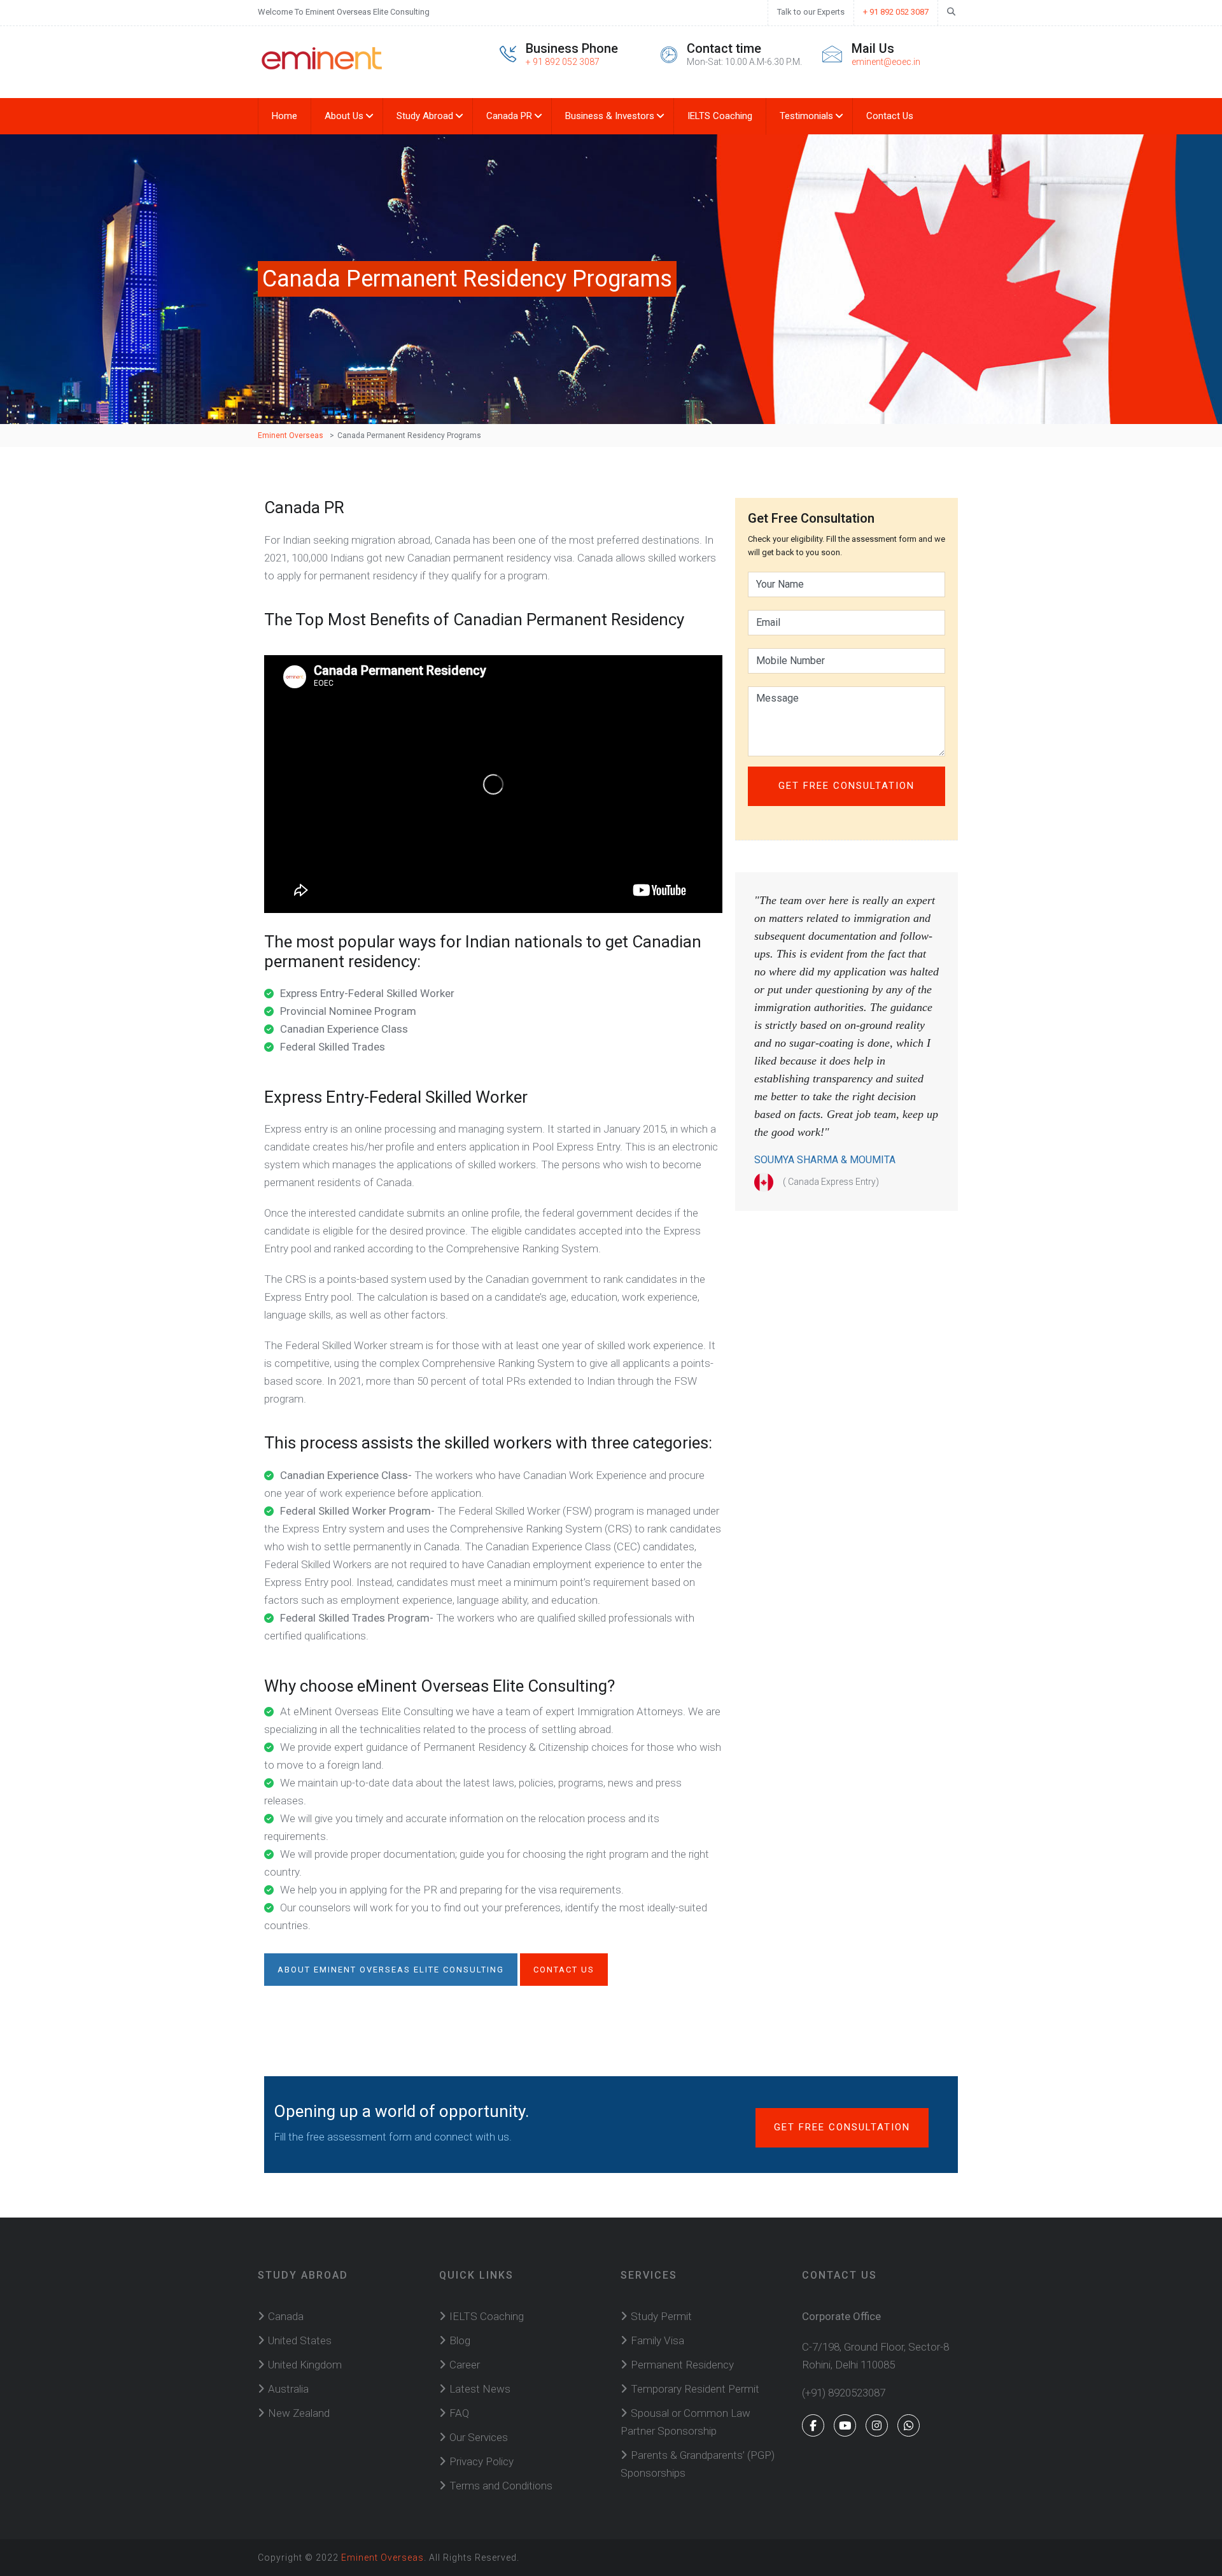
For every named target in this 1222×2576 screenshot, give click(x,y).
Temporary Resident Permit (695, 2389)
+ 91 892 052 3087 (896, 12)
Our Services (479, 2437)
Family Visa (657, 2340)
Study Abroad (425, 116)
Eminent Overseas (383, 2558)
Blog (460, 2340)
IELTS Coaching (720, 116)
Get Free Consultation (842, 2127)
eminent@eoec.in (886, 62)
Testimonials (806, 116)
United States (300, 2340)
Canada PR (509, 116)
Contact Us (890, 116)
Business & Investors (610, 116)
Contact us (564, 1970)
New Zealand (299, 2413)
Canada (286, 2316)
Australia (288, 2389)
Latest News (480, 2389)
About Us (344, 116)
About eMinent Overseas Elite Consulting (391, 1970)
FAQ (459, 2413)
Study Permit (661, 2316)
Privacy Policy (481, 2461)
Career (465, 2365)
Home (284, 116)
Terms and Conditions (501, 2486)
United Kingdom (305, 2365)
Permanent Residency (682, 2365)
